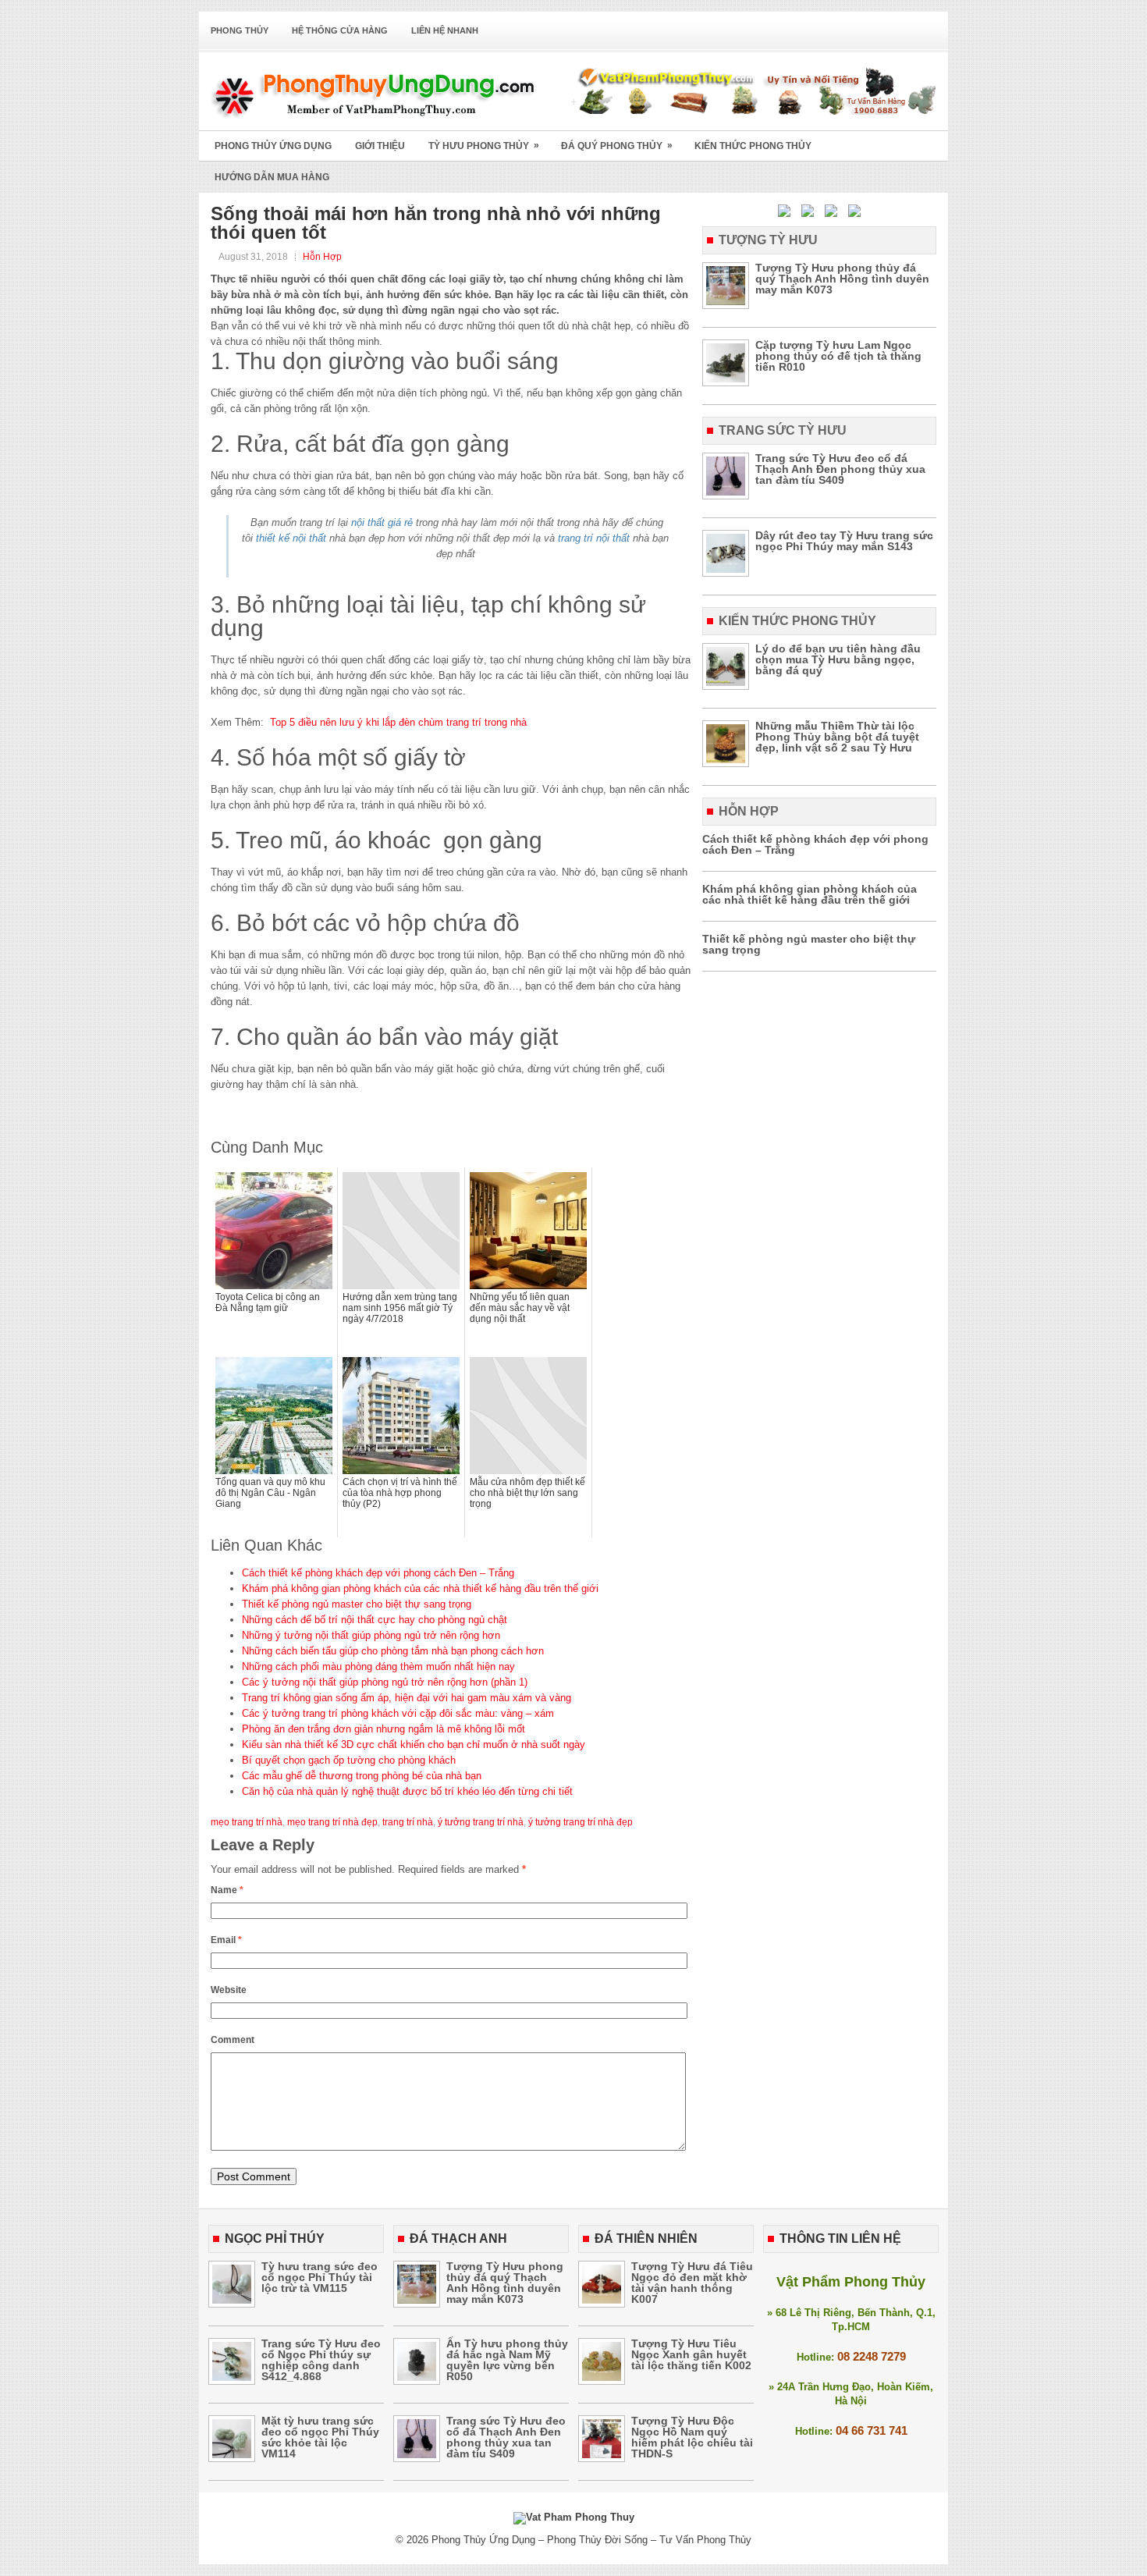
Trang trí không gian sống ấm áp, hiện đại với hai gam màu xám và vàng (407, 1698)
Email (226, 1940)
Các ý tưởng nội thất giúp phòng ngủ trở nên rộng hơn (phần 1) (385, 1682)
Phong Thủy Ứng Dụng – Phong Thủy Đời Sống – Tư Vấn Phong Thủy (591, 2540)
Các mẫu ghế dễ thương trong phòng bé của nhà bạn (362, 1776)
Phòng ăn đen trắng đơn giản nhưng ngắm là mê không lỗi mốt (384, 1729)
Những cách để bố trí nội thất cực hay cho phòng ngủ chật (375, 1620)
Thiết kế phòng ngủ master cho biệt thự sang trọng (357, 1604)
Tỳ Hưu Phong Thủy (484, 146)
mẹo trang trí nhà (247, 1822)
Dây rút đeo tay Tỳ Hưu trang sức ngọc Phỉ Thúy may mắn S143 (844, 541)
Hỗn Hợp (322, 257)
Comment (233, 2040)
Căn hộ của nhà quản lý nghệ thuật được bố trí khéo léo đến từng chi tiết (407, 1791)
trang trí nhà (408, 1822)
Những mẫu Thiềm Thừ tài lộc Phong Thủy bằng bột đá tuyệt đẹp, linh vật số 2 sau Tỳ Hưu (837, 737)
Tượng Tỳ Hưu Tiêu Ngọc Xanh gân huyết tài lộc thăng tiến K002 (691, 2354)
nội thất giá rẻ (382, 522)
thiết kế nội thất (291, 538)
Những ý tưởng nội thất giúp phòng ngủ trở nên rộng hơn (371, 1635)
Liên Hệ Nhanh (445, 30)
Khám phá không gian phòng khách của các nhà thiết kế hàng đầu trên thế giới (420, 1588)
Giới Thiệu (380, 146)
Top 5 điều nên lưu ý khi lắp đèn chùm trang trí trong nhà (398, 722)
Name (227, 1890)
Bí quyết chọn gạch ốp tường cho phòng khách (349, 1760)
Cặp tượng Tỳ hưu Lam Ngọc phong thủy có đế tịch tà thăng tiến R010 (838, 356)
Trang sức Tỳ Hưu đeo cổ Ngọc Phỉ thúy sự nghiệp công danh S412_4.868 (321, 2360)
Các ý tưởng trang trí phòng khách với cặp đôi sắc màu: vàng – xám (398, 1713)
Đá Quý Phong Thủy (617, 146)
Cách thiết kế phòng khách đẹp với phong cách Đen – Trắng (378, 1573)
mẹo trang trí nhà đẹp (332, 1822)
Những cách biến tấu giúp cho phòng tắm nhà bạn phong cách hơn (393, 1651)
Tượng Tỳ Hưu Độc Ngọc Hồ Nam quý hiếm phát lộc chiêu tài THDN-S (692, 2437)
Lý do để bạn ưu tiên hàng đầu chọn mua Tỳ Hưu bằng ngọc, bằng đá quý (838, 659)
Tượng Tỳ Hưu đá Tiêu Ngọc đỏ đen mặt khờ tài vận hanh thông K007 (692, 2283)
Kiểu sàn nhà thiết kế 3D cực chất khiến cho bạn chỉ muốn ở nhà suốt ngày (414, 1745)
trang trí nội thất (594, 538)
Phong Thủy (240, 30)
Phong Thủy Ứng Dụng (273, 146)
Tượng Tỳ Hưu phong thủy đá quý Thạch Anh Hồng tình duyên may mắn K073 (842, 279)
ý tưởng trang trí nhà (481, 1822)
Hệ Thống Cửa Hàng (340, 30)
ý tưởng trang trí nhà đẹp (581, 1822)
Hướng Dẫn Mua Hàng (272, 177)
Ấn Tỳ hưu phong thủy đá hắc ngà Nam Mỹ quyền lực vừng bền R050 (507, 2360)
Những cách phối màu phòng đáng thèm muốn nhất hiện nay (378, 1666)
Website (229, 1990)
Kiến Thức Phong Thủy (753, 146)
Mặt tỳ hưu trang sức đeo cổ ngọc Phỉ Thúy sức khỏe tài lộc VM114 (320, 2437)
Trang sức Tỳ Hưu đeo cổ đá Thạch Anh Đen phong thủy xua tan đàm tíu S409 (840, 469)
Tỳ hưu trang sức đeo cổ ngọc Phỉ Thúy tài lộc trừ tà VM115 (320, 2277)
